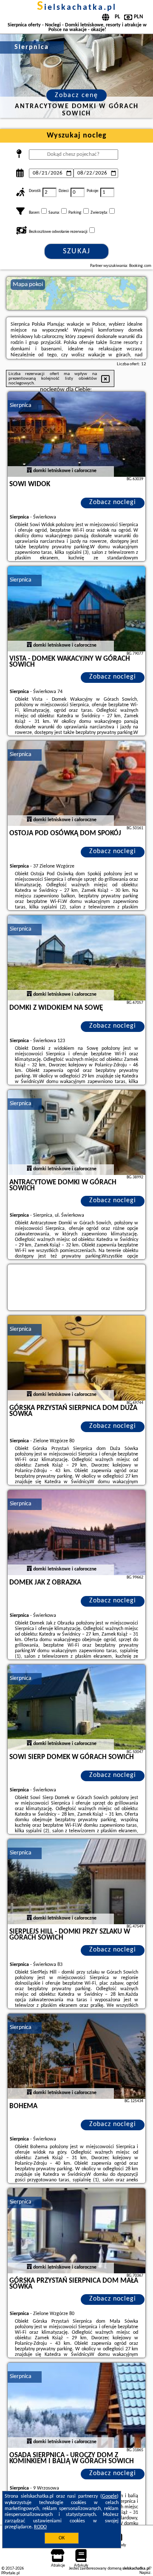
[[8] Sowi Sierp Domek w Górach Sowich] (76, 1707)
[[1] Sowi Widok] (76, 434)
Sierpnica (21, 405)
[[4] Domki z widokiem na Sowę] (76, 958)
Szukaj (77, 251)
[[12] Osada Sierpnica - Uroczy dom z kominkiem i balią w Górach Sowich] (76, 2405)
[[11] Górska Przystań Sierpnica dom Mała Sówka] (76, 2231)
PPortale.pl (10, 2573)
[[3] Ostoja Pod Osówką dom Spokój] (76, 783)
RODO (40, 2527)
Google (109, 2496)
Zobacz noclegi (113, 502)
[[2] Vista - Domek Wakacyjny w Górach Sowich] (76, 609)
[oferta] (29, 471)
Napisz (145, 2573)
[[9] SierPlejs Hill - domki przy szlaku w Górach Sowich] (76, 1882)
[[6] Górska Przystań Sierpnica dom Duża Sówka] (76, 1358)
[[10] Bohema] (76, 2056)
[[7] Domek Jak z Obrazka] (76, 1533)
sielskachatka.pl (77, 8)
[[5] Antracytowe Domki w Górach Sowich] (76, 1132)
